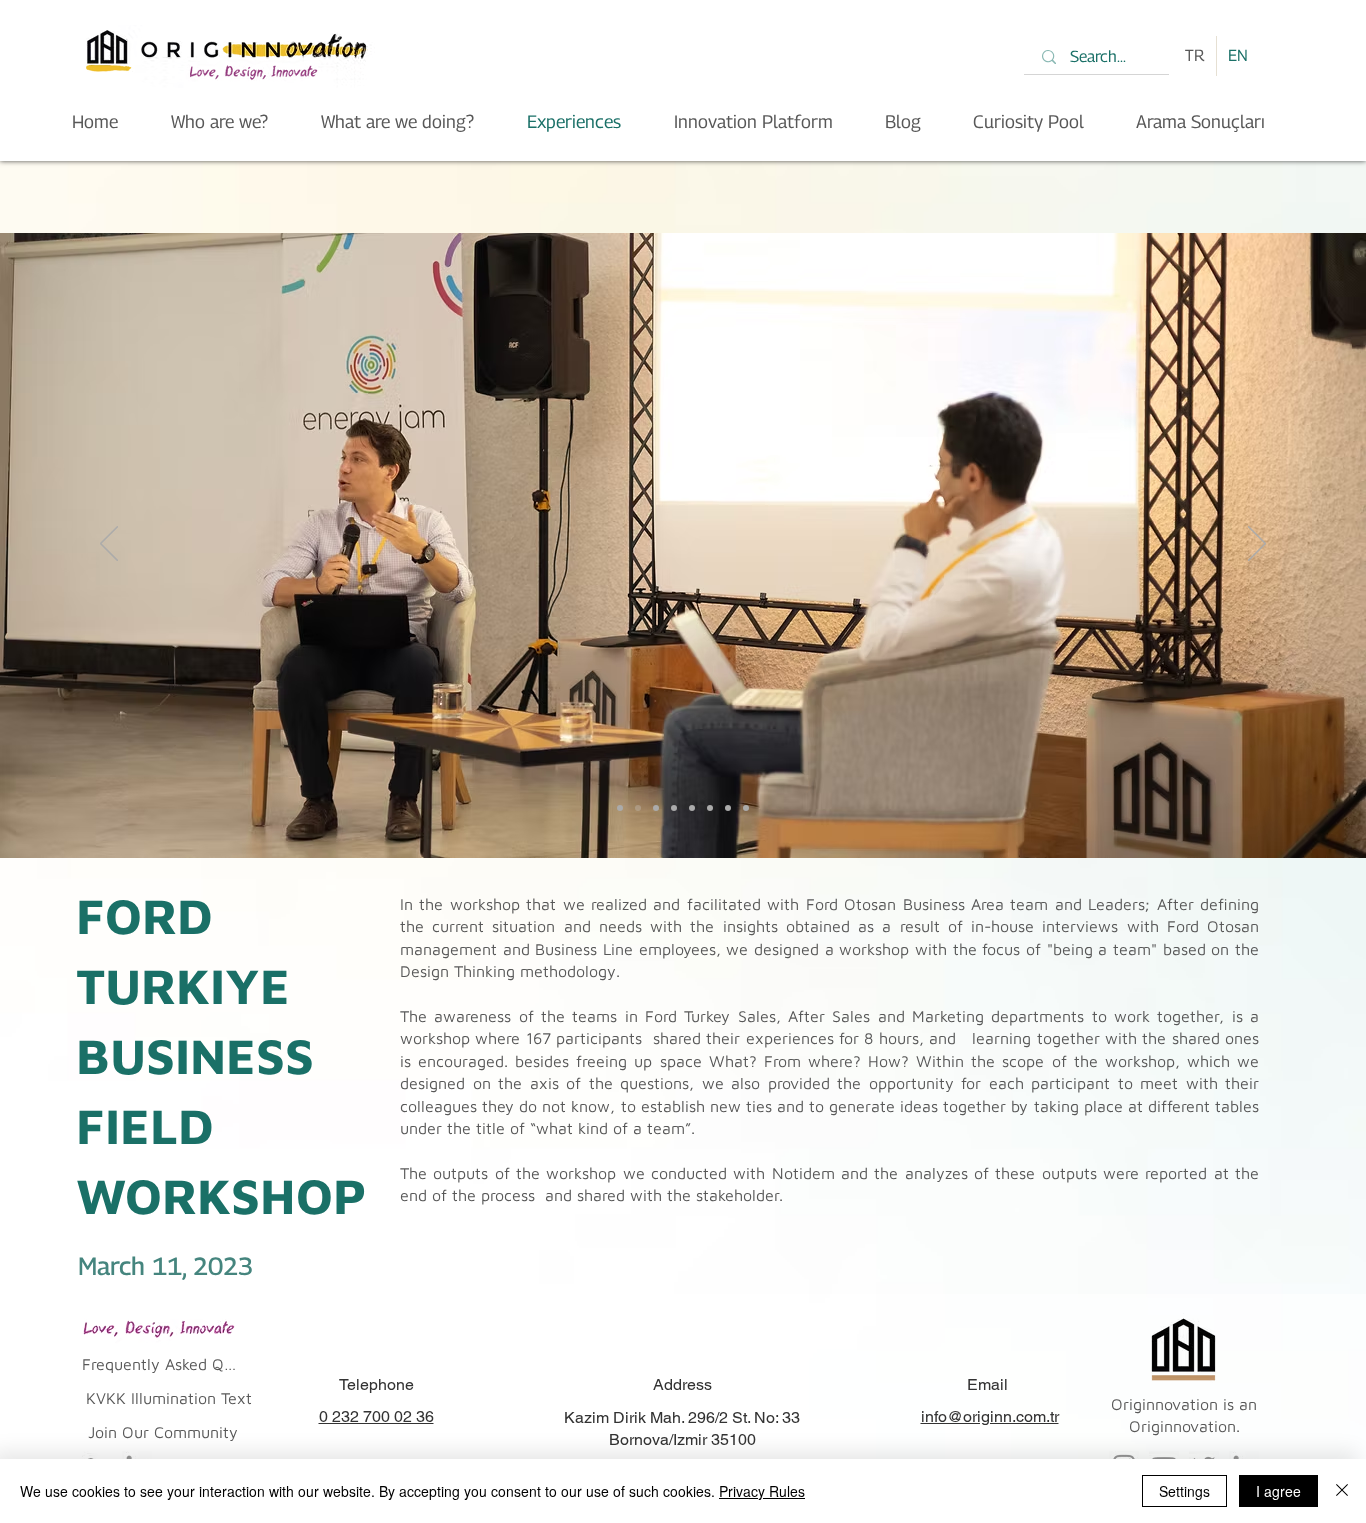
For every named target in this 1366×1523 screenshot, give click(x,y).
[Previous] (109, 545)
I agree (1278, 1491)
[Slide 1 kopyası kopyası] (656, 808)
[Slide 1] (620, 808)
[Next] (1257, 545)
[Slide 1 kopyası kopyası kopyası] (674, 808)
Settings (1184, 1491)
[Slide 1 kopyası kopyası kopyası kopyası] (692, 808)
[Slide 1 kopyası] (638, 808)
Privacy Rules (762, 1491)
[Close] (1342, 1491)
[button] (159, 1364)
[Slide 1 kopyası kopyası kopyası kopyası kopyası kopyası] (728, 808)
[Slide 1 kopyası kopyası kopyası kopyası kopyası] (710, 808)
